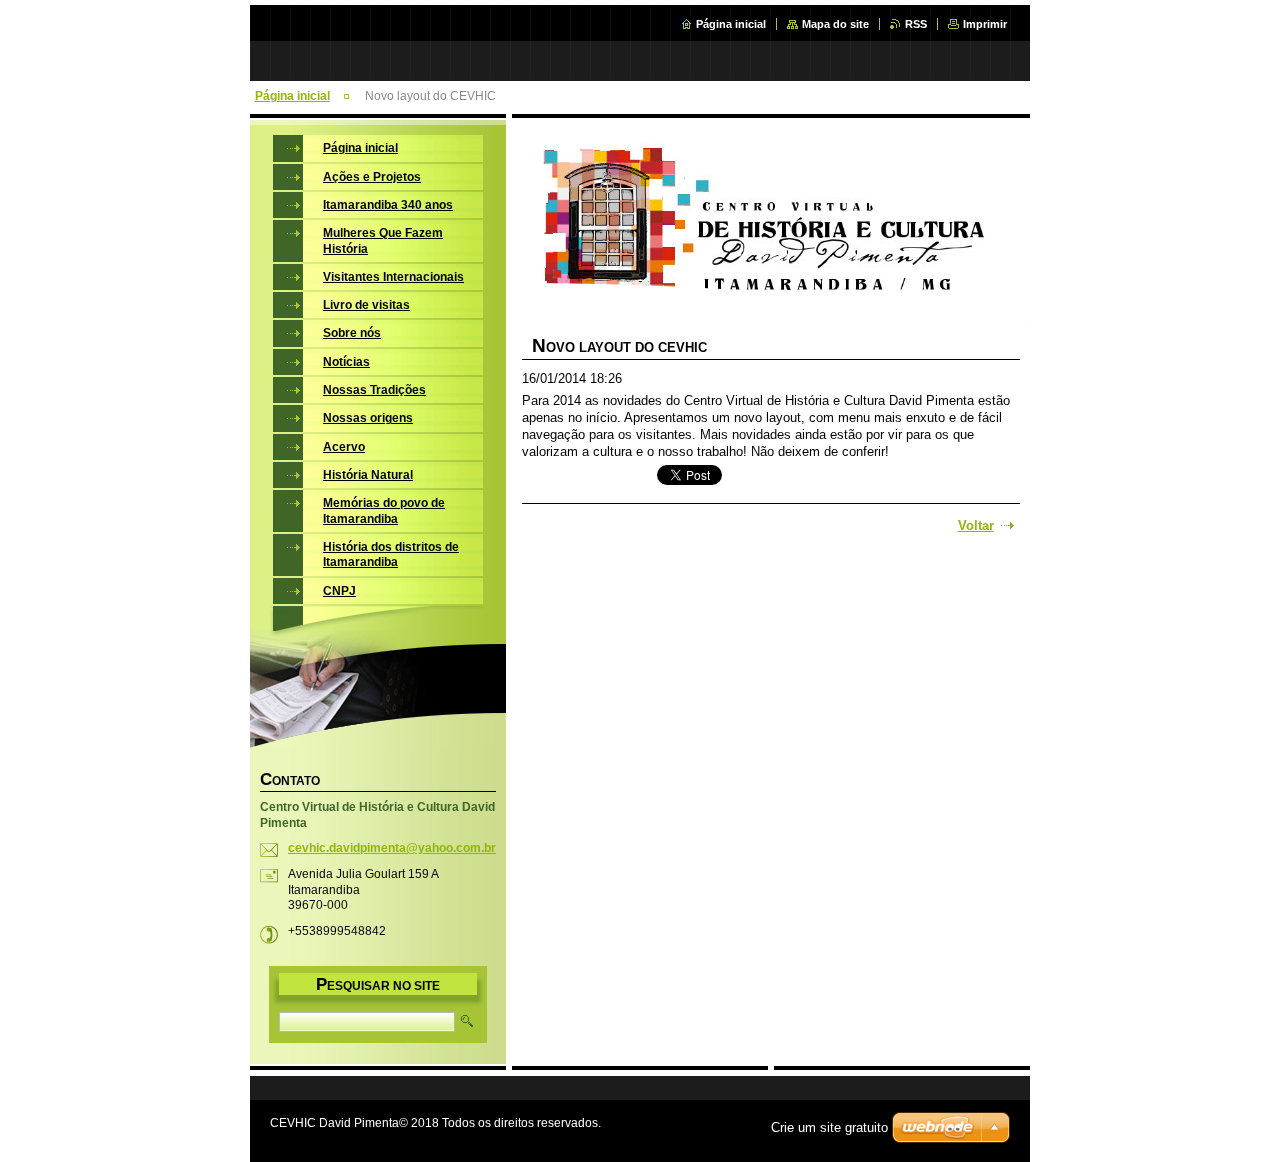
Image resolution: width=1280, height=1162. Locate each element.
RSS (916, 24)
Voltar (976, 525)
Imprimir (985, 24)
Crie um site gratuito (829, 1127)
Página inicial (731, 24)
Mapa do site (835, 24)
